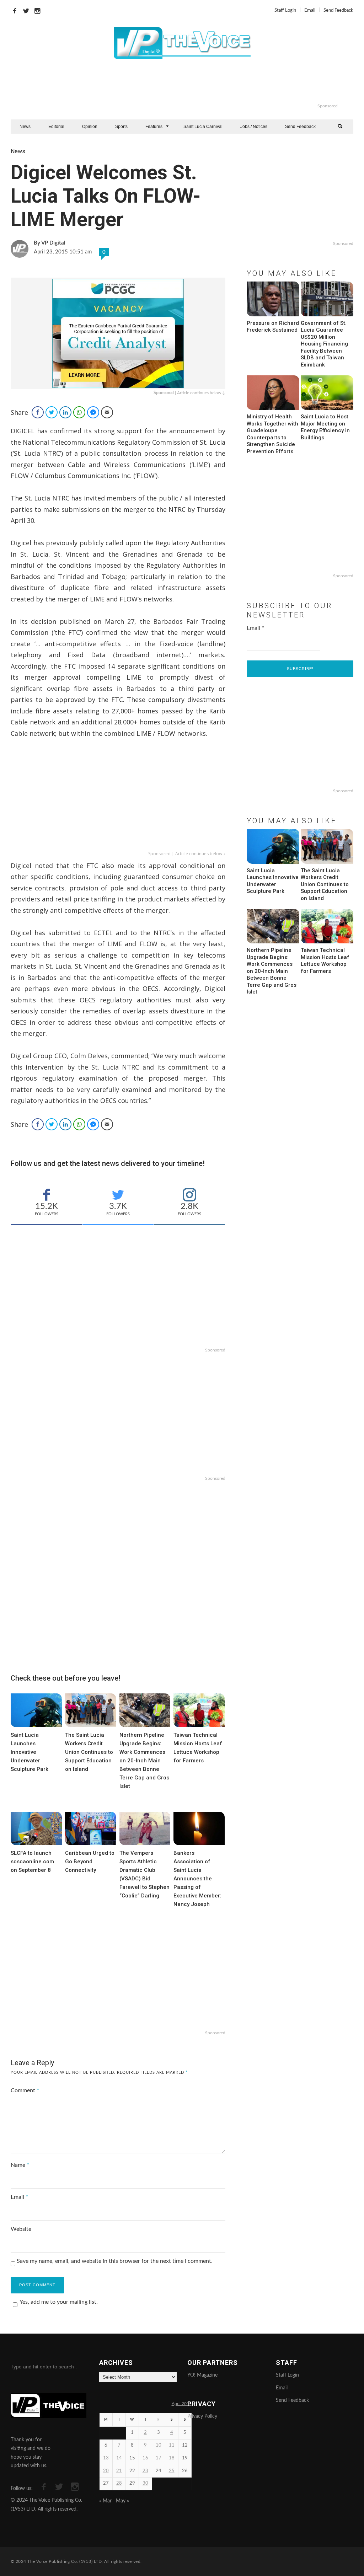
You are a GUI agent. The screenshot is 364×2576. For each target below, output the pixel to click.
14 (119, 2458)
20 (106, 2471)
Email (310, 10)
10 (159, 2445)
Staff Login (285, 10)
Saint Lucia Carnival (203, 127)
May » (122, 2501)
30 (145, 2483)
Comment (25, 2090)
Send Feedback (338, 10)
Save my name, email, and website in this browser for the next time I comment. (115, 2261)
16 (145, 2458)
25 (172, 2471)
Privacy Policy (202, 2416)
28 (119, 2483)
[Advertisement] (211, 85)
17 (159, 2458)
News (25, 127)
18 (172, 2458)
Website (21, 2229)
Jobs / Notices (254, 127)
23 (145, 2471)
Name (20, 2165)
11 (172, 2445)
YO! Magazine (202, 2375)
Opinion (90, 127)
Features (154, 127)
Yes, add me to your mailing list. (59, 2302)
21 (119, 2471)
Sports (121, 127)
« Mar (105, 2501)
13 (106, 2458)
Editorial (56, 127)
